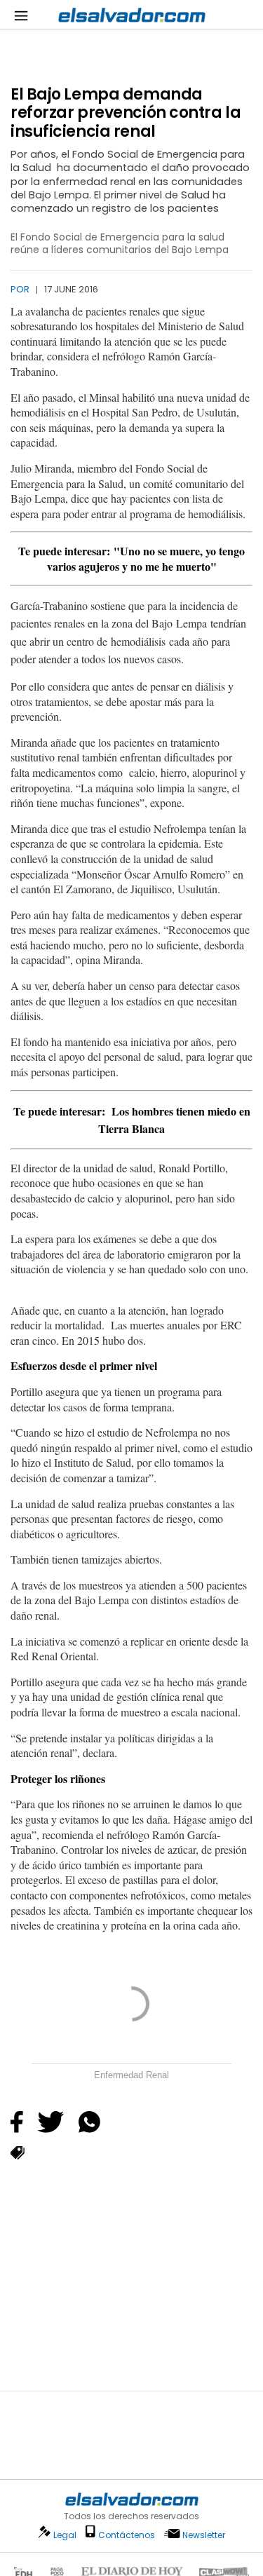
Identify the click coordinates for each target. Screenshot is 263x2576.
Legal (65, 2535)
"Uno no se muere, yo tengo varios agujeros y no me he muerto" (146, 558)
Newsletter (204, 2535)
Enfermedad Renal (131, 2075)
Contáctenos (127, 2535)
